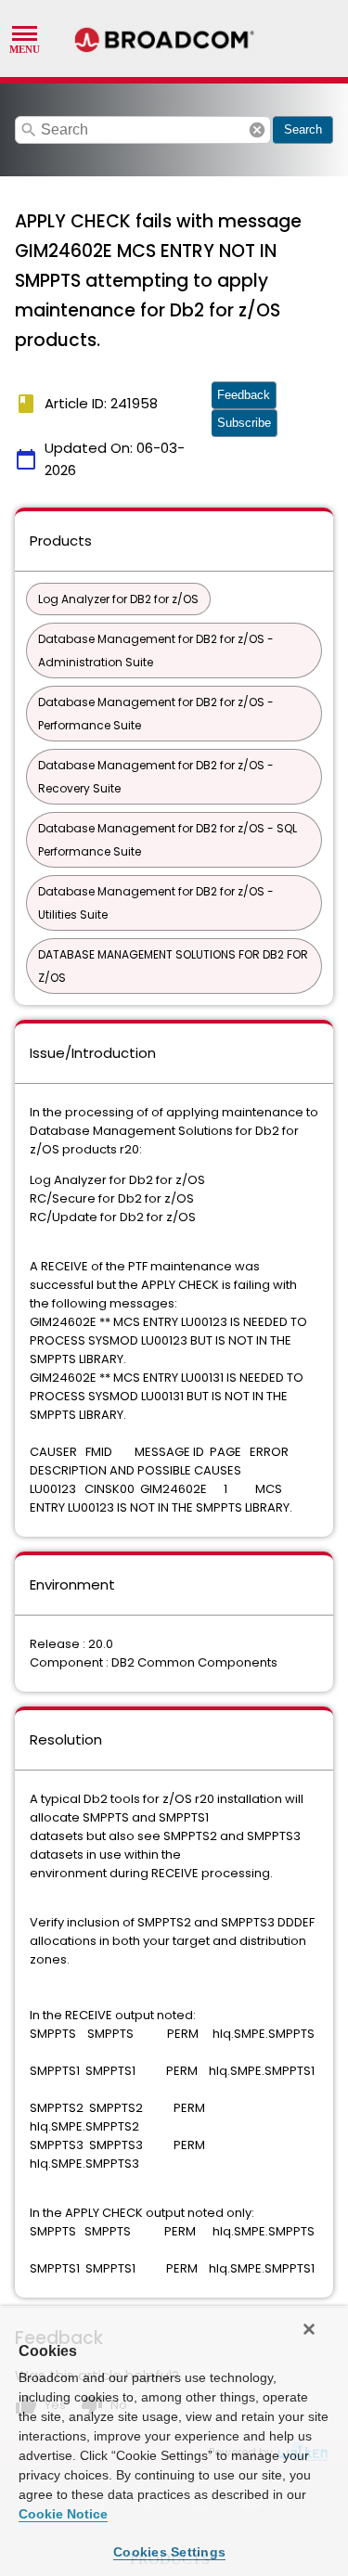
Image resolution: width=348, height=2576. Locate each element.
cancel (257, 130)
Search (303, 129)
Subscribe (244, 423)
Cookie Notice (63, 2514)
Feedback (244, 395)
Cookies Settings (169, 2552)
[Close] (309, 2329)
